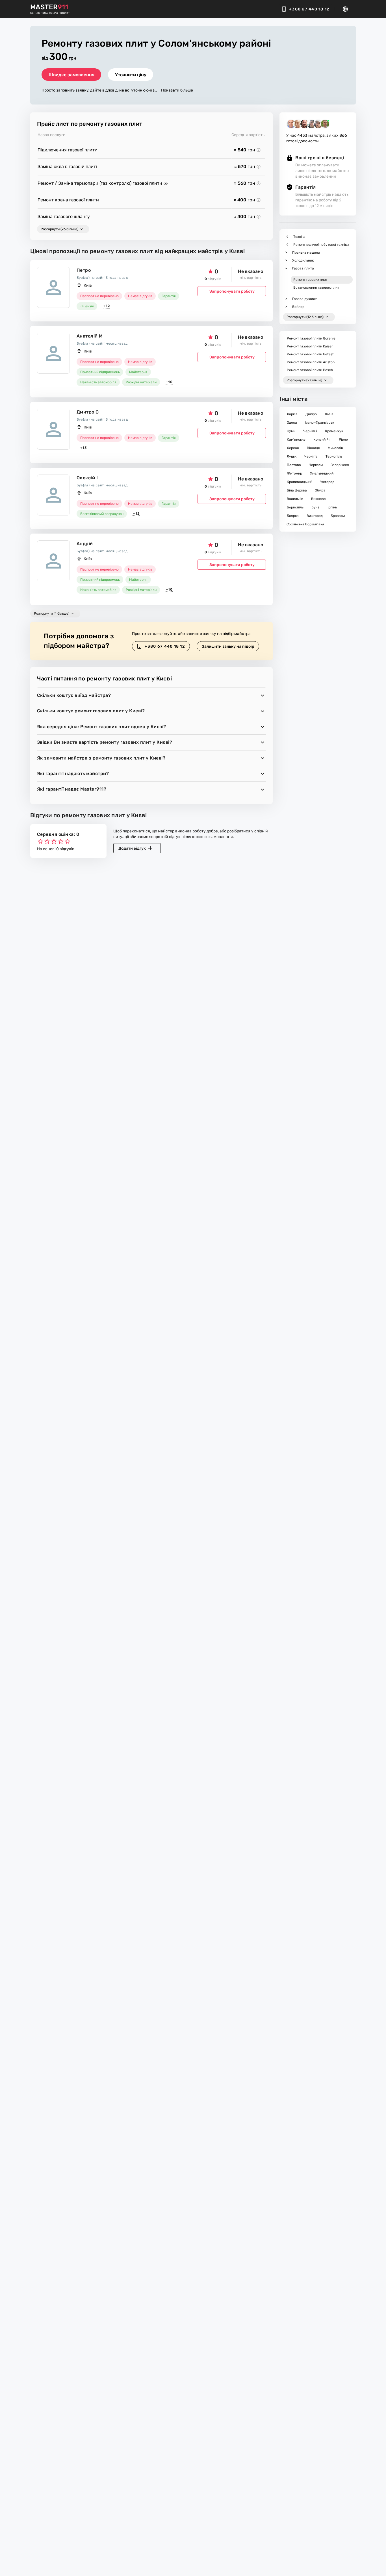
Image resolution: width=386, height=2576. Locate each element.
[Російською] (347, 9)
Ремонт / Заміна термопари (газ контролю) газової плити (100, 183)
